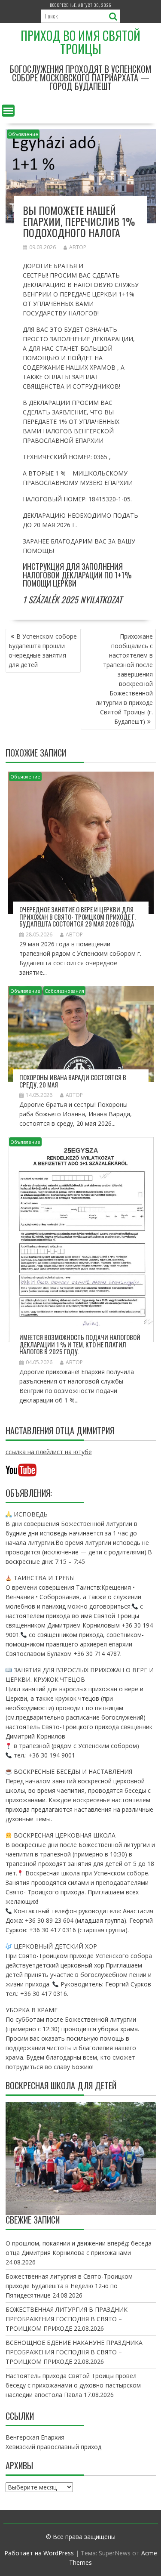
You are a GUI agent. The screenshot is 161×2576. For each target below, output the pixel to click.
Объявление (23, 134)
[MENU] (8, 111)
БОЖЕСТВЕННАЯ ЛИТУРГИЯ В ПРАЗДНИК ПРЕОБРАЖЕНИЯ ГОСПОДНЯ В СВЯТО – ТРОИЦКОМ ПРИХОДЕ (67, 2319)
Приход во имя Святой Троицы (80, 42)
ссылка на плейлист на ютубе (49, 1452)
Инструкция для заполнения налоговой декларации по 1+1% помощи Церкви (77, 575)
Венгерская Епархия (35, 2437)
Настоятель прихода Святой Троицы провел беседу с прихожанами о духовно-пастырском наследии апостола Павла (73, 2385)
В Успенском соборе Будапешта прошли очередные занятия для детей (43, 650)
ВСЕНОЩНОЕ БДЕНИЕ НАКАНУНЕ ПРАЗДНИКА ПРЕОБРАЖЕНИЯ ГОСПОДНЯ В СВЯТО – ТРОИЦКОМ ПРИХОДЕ (74, 2352)
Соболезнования (64, 991)
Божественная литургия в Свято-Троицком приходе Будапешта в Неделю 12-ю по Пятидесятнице (69, 2286)
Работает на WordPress (39, 2553)
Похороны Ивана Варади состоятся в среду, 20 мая (73, 1081)
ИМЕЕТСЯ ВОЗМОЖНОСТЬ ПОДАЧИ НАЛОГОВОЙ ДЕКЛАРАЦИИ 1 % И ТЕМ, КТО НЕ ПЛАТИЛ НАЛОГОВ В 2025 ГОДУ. (80, 1344)
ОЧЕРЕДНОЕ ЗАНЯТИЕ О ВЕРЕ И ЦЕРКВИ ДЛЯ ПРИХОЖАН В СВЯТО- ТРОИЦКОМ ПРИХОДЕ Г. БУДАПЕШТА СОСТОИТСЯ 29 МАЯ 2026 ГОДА (77, 916)
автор (78, 247)
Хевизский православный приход (53, 2447)
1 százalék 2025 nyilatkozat (72, 599)
